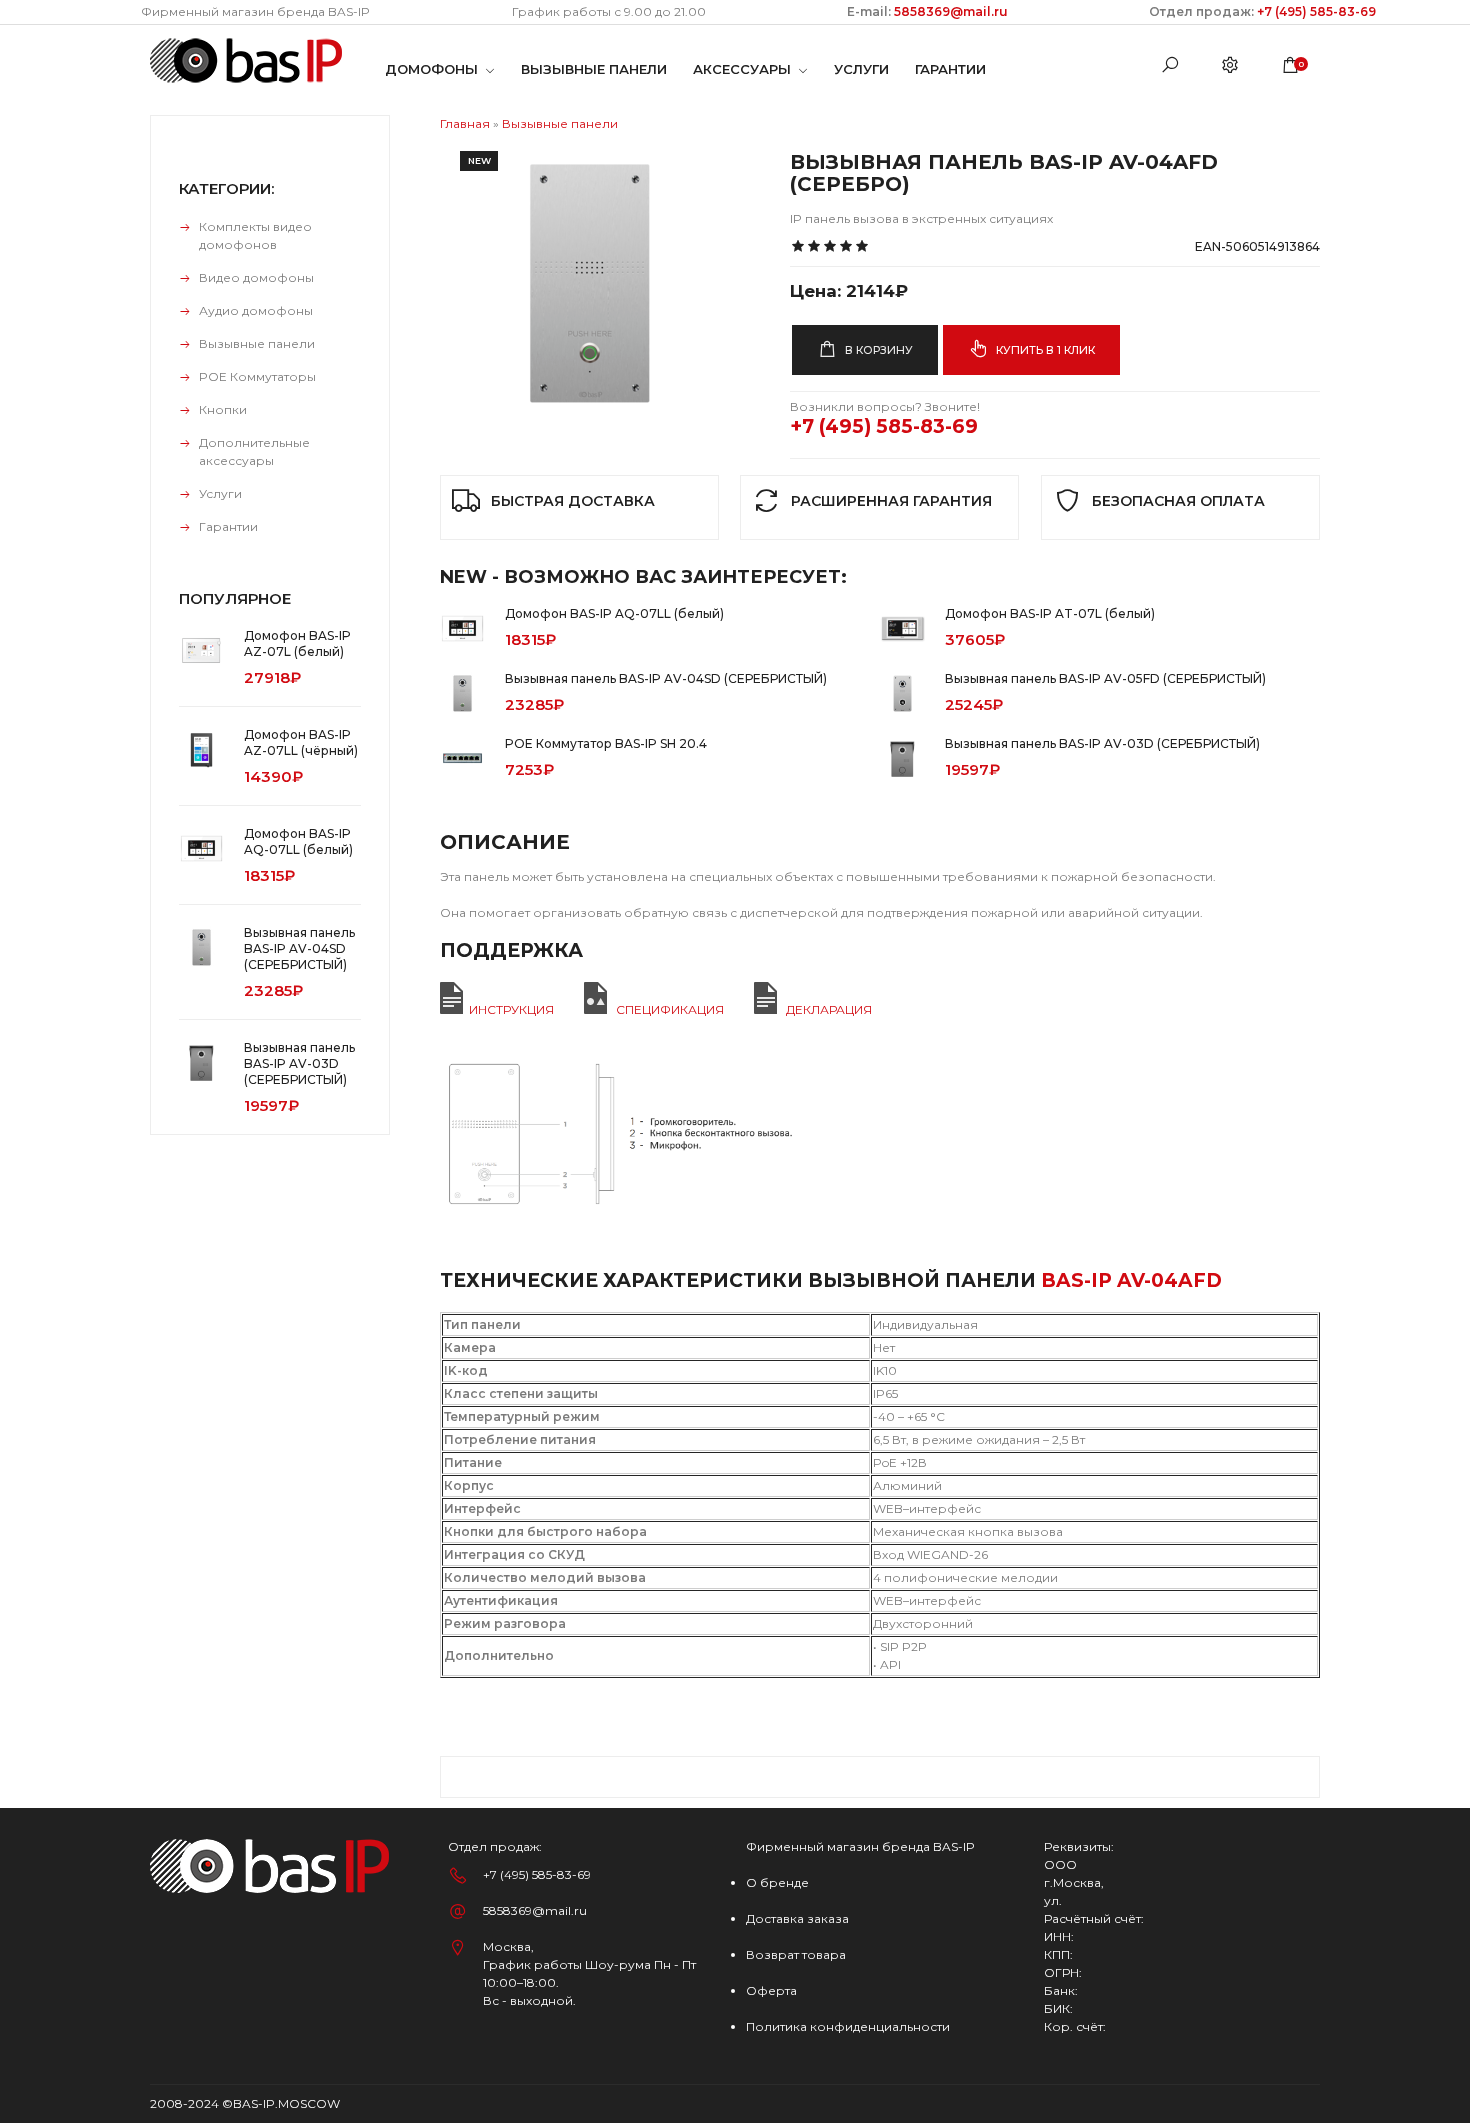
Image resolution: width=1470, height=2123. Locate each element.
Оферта (771, 1990)
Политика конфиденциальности (848, 2026)
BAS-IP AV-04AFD (1131, 1280)
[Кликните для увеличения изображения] (590, 281)
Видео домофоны (256, 277)
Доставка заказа (797, 1918)
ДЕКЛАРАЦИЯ (829, 1009)
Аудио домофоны (256, 310)
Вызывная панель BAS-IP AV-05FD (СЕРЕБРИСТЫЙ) (1105, 678)
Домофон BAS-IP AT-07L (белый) (1050, 613)
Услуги (220, 493)
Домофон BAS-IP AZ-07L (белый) (297, 643)
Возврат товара (796, 1954)
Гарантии (228, 526)
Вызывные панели (257, 343)
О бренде (777, 1882)
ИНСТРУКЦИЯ (511, 1009)
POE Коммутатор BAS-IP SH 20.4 (606, 743)
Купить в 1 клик (1044, 350)
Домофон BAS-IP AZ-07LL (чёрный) (301, 742)
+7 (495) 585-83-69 (1316, 11)
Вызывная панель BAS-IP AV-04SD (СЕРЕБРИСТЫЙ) (666, 678)
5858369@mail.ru (949, 11)
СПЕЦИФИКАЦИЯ (670, 1009)
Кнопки (223, 409)
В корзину (877, 350)
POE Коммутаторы (257, 376)
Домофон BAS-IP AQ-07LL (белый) (614, 613)
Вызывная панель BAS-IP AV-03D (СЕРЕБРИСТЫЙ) (1102, 743)
